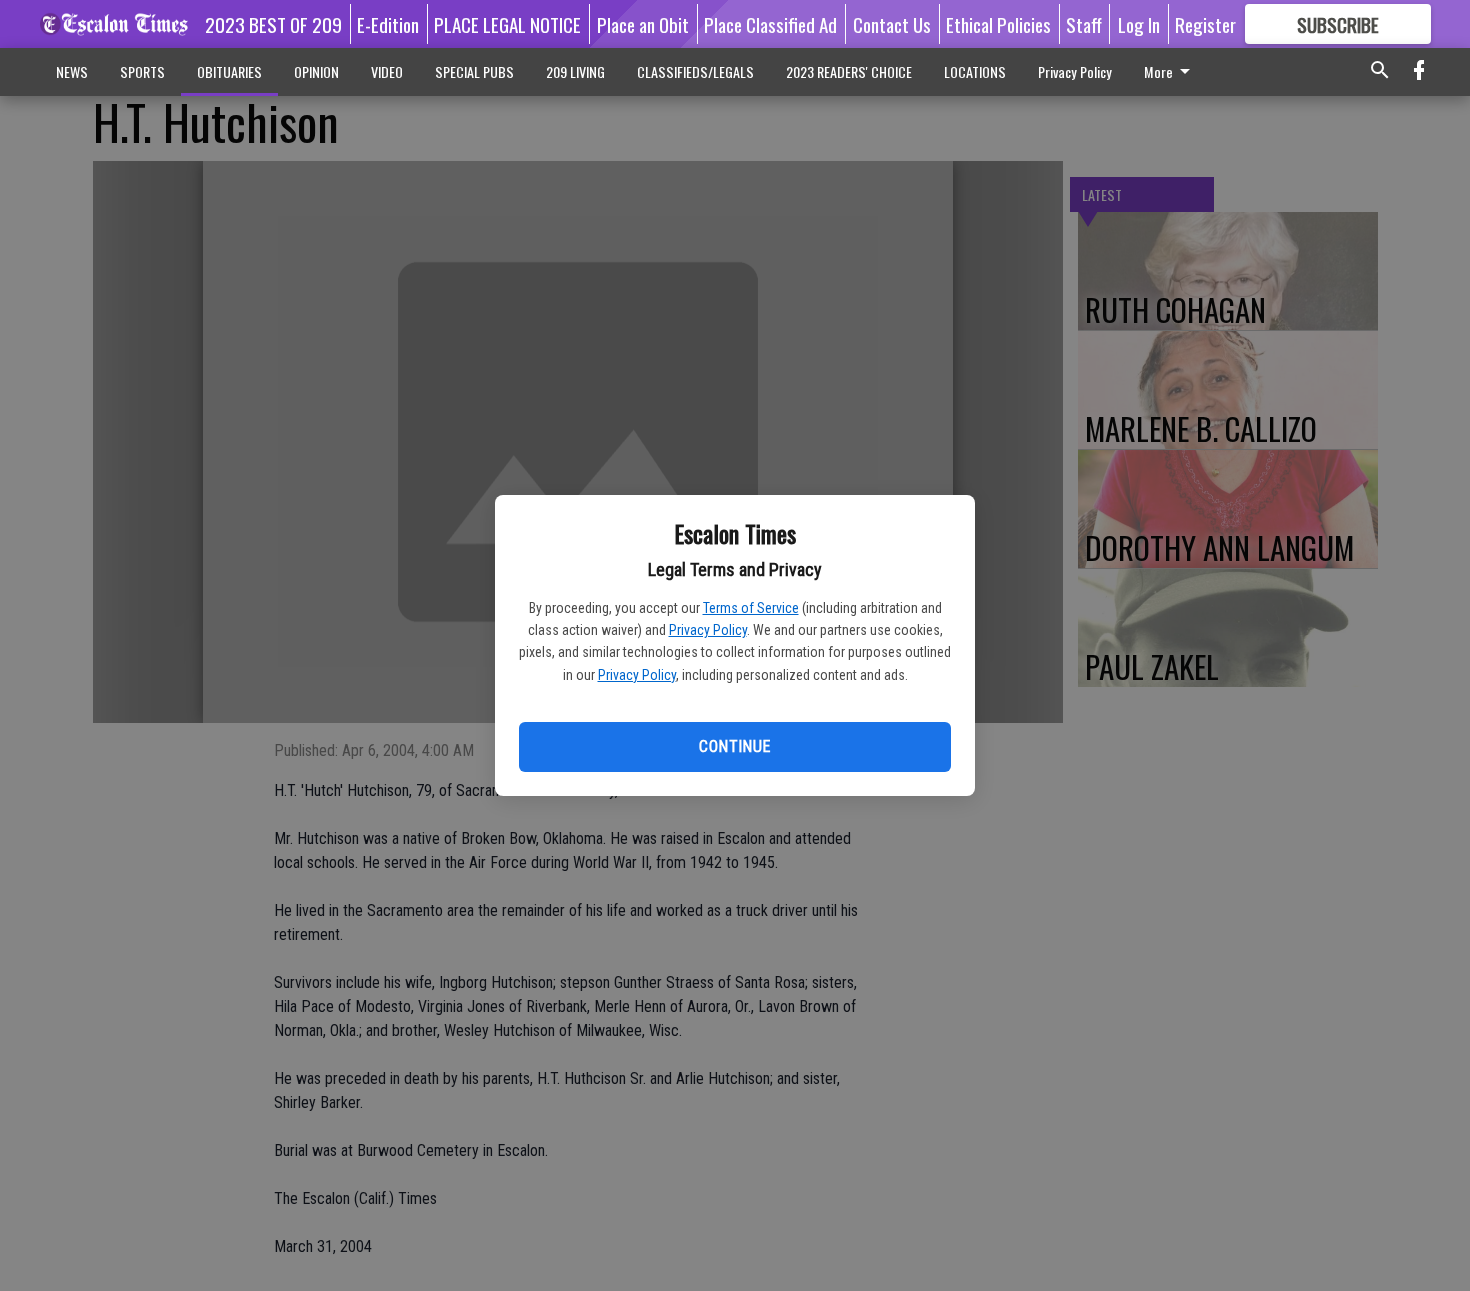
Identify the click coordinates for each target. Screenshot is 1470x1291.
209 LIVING (575, 71)
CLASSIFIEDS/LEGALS (695, 71)
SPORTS (142, 71)
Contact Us (892, 24)
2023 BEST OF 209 (273, 24)
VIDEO (387, 71)
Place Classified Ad (770, 24)
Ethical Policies (998, 24)
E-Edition (388, 24)
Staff (1084, 24)
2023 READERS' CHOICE (849, 71)
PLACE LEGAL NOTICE (507, 24)
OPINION (316, 71)
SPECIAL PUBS (474, 71)
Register (1205, 24)
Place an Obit (643, 24)
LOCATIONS (975, 71)
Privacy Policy (708, 630)
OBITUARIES (229, 71)
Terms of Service (751, 608)
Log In (1139, 24)
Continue (734, 746)
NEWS (72, 71)
